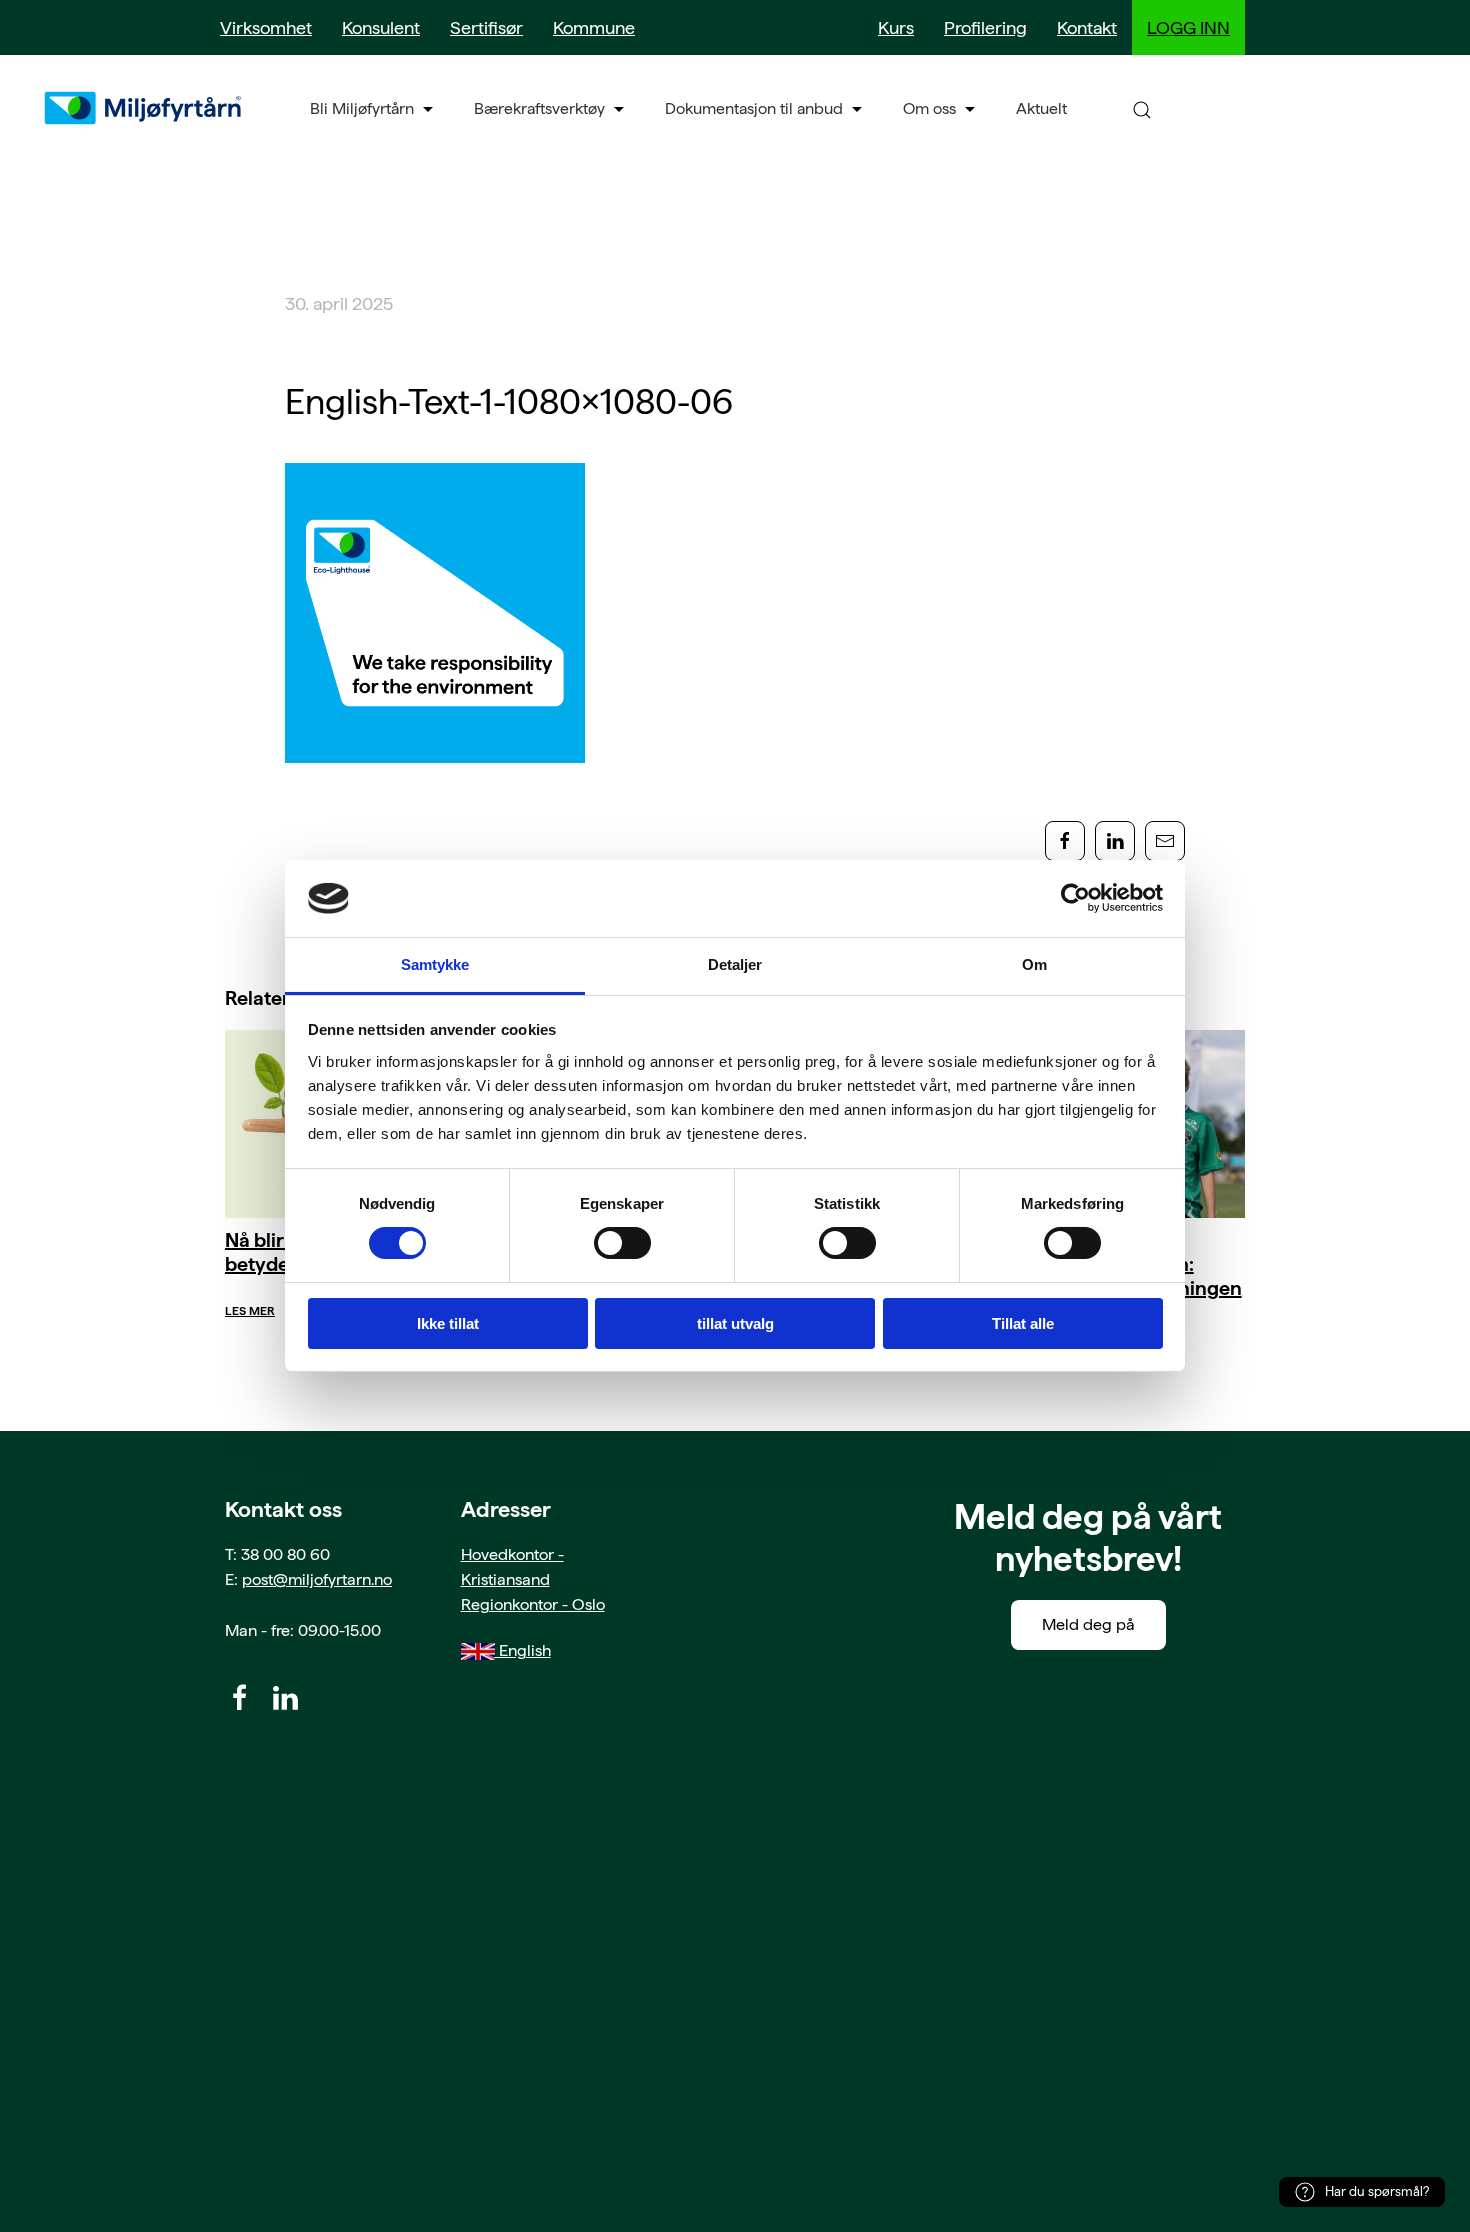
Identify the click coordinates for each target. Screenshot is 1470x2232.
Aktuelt (1041, 108)
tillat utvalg (735, 1323)
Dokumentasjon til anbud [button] (754, 108)
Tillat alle (1023, 1323)
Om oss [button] (929, 108)
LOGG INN (1188, 27)
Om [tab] (1034, 964)
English (523, 1650)
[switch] (622, 1243)
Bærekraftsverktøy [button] (539, 108)
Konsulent (381, 27)
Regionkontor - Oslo (533, 1604)
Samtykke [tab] (435, 964)
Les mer (250, 1311)
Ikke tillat (448, 1323)
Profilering (985, 27)
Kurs (896, 27)
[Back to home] (145, 108)
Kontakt (1087, 27)
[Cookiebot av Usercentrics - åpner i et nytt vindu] (1075, 898)
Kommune (594, 27)
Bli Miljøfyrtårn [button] (362, 108)
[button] (1142, 108)
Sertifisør (486, 27)
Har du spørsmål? (1377, 2191)
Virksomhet (266, 27)
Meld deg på (1088, 1624)
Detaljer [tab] (735, 964)
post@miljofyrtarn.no (317, 1579)
